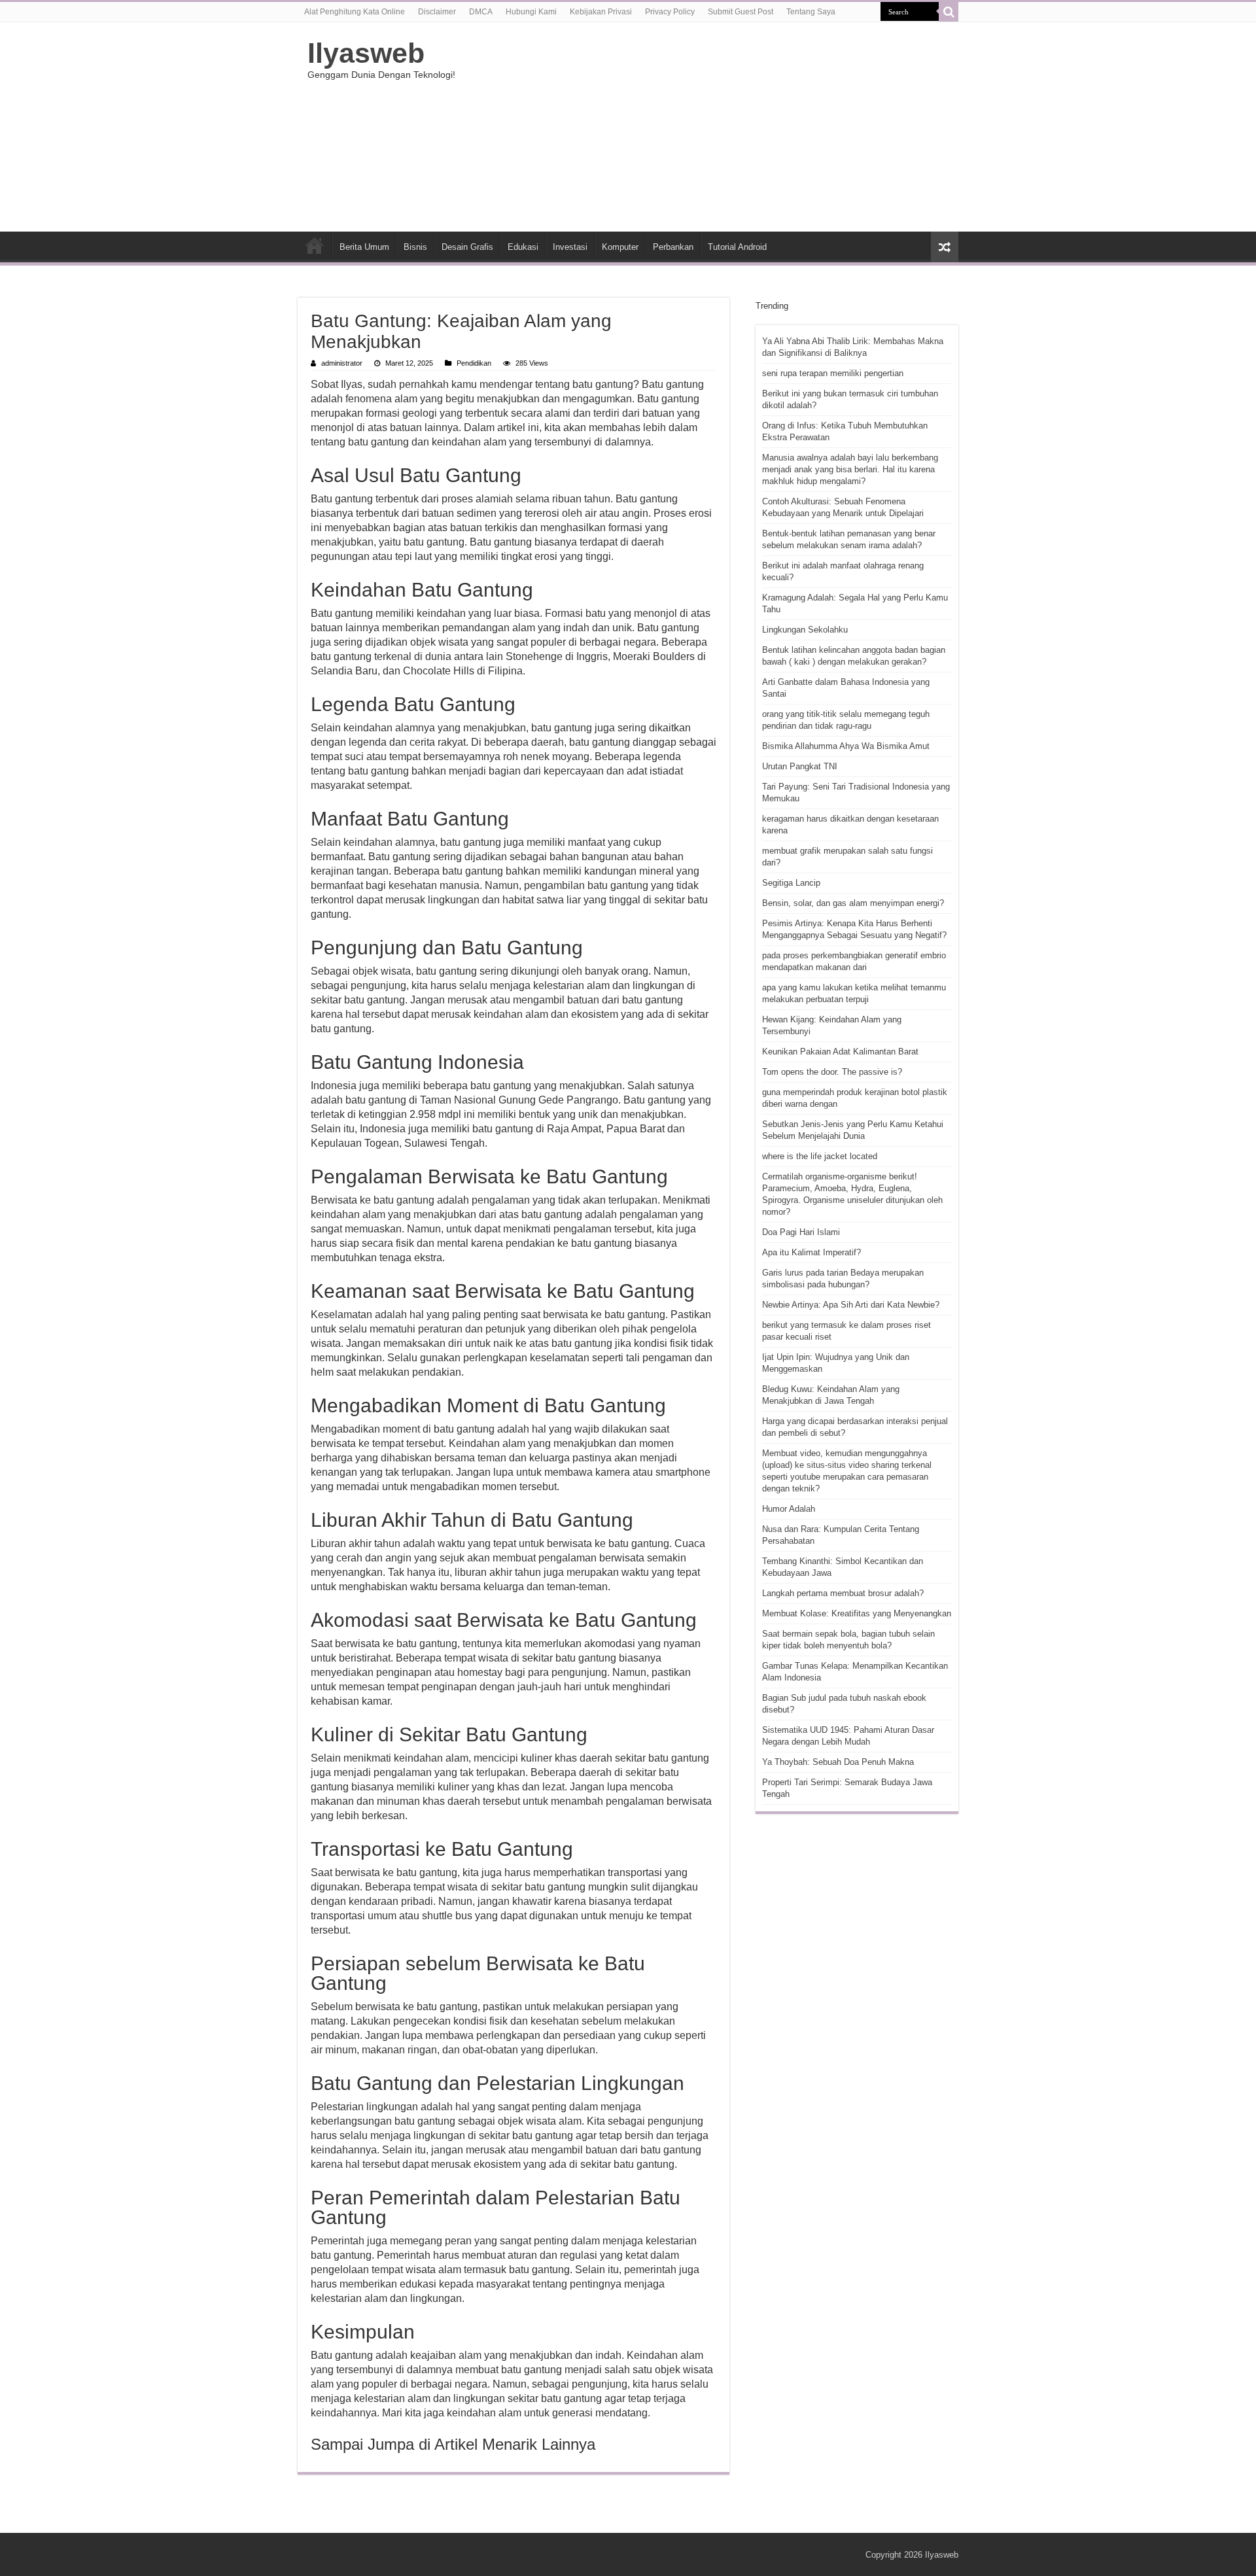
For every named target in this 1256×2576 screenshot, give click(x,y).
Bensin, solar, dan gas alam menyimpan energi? (853, 903)
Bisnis (415, 247)
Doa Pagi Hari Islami (801, 1232)
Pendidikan (474, 363)
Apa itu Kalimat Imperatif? (811, 1252)
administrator (342, 363)
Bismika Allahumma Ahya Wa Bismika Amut (846, 746)
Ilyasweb (366, 53)
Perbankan (673, 247)
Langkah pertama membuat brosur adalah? (843, 1593)
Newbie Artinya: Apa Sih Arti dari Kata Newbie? (851, 1305)
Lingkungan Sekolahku (805, 630)
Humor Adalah (789, 1509)
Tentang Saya (811, 12)
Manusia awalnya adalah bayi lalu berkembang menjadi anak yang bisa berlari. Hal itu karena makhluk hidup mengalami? (850, 469)
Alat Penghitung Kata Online (355, 12)
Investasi (570, 247)
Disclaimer (437, 12)
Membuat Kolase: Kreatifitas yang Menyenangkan (857, 1613)
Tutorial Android (737, 247)
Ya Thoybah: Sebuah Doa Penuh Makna (838, 1762)
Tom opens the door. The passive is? (832, 1072)
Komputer (620, 247)
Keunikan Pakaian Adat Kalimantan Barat (840, 1052)
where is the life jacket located (820, 1156)
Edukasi (523, 247)
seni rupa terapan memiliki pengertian (833, 373)
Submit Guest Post (741, 12)
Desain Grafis (467, 247)
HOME (315, 245)
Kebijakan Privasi (601, 12)
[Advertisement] (710, 127)
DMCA (481, 12)
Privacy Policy (670, 12)
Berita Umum (364, 247)
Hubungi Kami (531, 12)
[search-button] (949, 12)
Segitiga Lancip (791, 883)
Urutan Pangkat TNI (800, 766)
